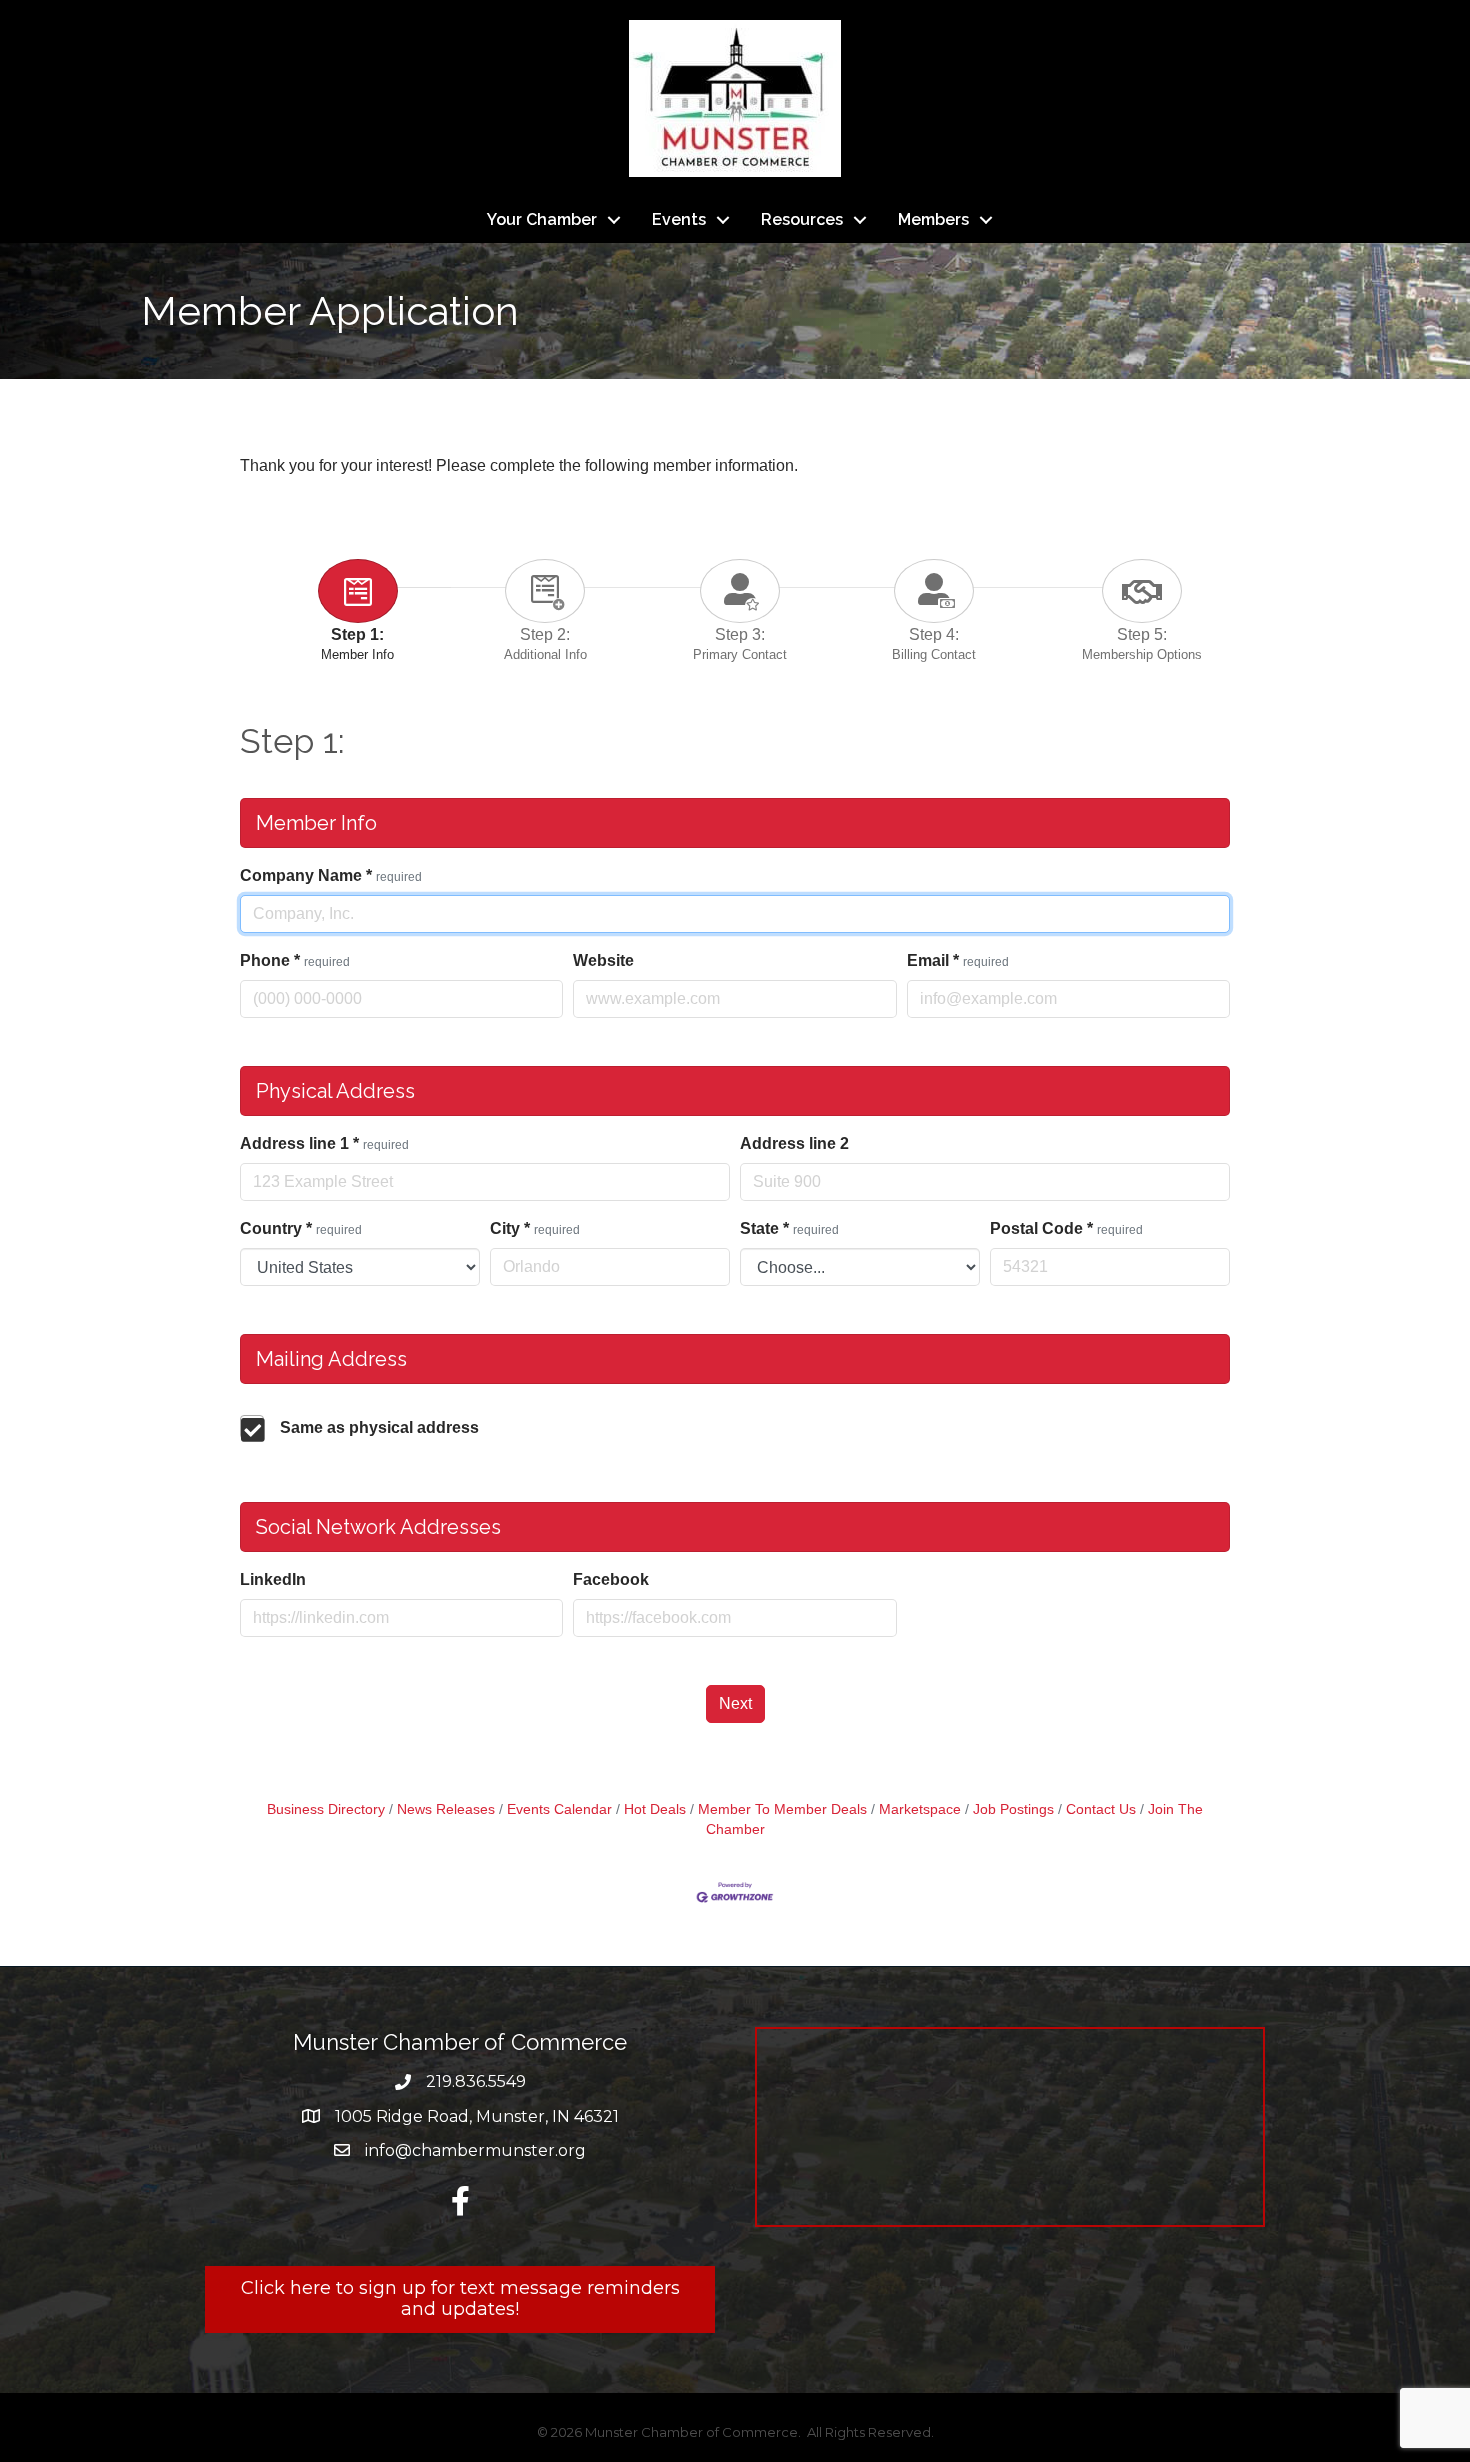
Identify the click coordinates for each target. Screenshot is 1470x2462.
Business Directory (326, 1809)
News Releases (446, 1809)
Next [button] (735, 1703)
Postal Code (1066, 1228)
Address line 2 (794, 1143)
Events (679, 219)
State (789, 1228)
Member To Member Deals (782, 1809)
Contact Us (1101, 1809)
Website (603, 960)
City (535, 1228)
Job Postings (1013, 1809)
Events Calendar (559, 1809)
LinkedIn (273, 1579)
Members (933, 219)
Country (301, 1228)
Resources (802, 219)
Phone (295, 960)
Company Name (331, 875)
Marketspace (920, 1809)
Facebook (611, 1579)
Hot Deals (655, 1809)
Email (958, 960)
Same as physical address (379, 1427)
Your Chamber (542, 219)
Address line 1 (324, 1143)
